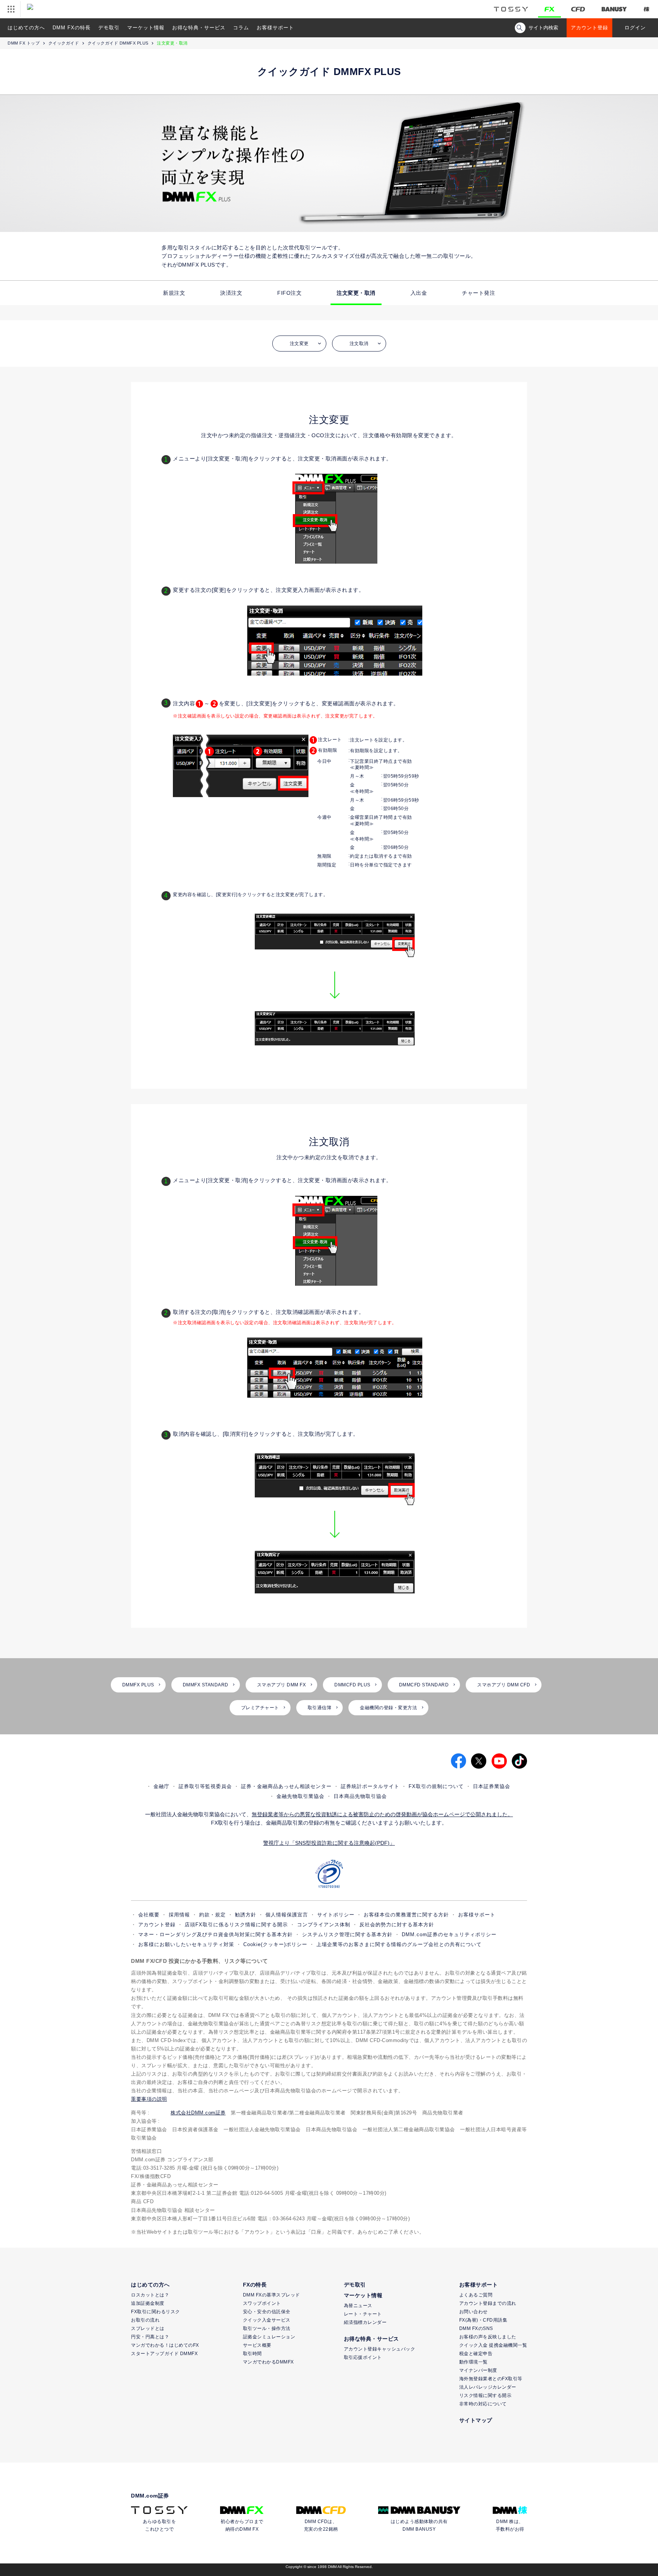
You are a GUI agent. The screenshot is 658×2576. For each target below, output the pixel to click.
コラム (241, 28)
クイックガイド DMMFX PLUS (118, 43)
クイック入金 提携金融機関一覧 (493, 2345)
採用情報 (179, 1915)
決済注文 (231, 293)
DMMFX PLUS (138, 1685)
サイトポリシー (336, 1915)
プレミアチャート (260, 1708)
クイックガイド (64, 43)
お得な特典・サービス (199, 28)
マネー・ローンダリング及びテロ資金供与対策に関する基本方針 (216, 1934)
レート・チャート (363, 2314)
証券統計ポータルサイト (370, 1786)
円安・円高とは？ (150, 2337)
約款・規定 (212, 1915)
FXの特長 (255, 2285)
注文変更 (299, 344)
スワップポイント (262, 2303)
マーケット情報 (146, 28)
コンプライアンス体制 (324, 1925)
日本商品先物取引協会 (360, 1796)
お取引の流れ (145, 2320)
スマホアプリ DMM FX (282, 1685)
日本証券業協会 (492, 1786)
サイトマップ (476, 2420)
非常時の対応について (483, 2404)
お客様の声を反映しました (488, 2337)
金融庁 (161, 1786)
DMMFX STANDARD (206, 1685)
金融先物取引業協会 (300, 1796)
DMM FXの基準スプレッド (272, 2295)
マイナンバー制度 (478, 2370)
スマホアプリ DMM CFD (504, 1685)
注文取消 (359, 344)
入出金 (419, 293)
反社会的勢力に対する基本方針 (397, 1925)
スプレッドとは (148, 2328)
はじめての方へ (26, 28)
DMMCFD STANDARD (424, 1685)
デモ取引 (109, 28)
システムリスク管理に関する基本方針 (347, 1934)
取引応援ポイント (363, 2357)
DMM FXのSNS (476, 2328)
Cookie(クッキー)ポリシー (275, 1944)
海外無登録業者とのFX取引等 (491, 2379)
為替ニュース (358, 2306)
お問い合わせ (474, 2312)
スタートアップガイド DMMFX (164, 2354)
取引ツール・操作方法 (267, 2328)
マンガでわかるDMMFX (268, 2362)
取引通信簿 (320, 1708)
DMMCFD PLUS (352, 1685)
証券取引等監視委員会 (205, 1786)
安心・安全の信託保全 (267, 2312)
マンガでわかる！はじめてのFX (165, 2345)
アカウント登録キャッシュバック (380, 2349)
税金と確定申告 (476, 2354)
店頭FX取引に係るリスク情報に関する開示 (236, 1925)
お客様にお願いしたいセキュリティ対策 (186, 1944)
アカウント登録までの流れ (488, 2303)
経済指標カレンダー (365, 2322)
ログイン (635, 28)
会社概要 (149, 1915)
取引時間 (252, 2354)
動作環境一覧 (474, 2362)
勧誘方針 (246, 1915)
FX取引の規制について (436, 1786)
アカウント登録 (589, 28)
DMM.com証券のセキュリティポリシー (449, 1934)
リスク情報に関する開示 (486, 2395)
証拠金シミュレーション (269, 2337)
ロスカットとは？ (150, 2295)
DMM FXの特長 (72, 28)
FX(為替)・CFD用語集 (483, 2320)
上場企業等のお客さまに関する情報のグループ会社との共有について (399, 1944)
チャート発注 (478, 293)
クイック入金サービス (267, 2320)
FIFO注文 (289, 293)
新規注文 (174, 293)
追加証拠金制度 (148, 2303)
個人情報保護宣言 (287, 1915)
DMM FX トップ (24, 43)
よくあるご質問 (476, 2295)
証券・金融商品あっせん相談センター (286, 1786)
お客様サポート (275, 28)
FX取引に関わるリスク (156, 2312)
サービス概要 (257, 2345)
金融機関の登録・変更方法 (388, 1708)
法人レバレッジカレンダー (488, 2387)
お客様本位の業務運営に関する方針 (406, 1915)
